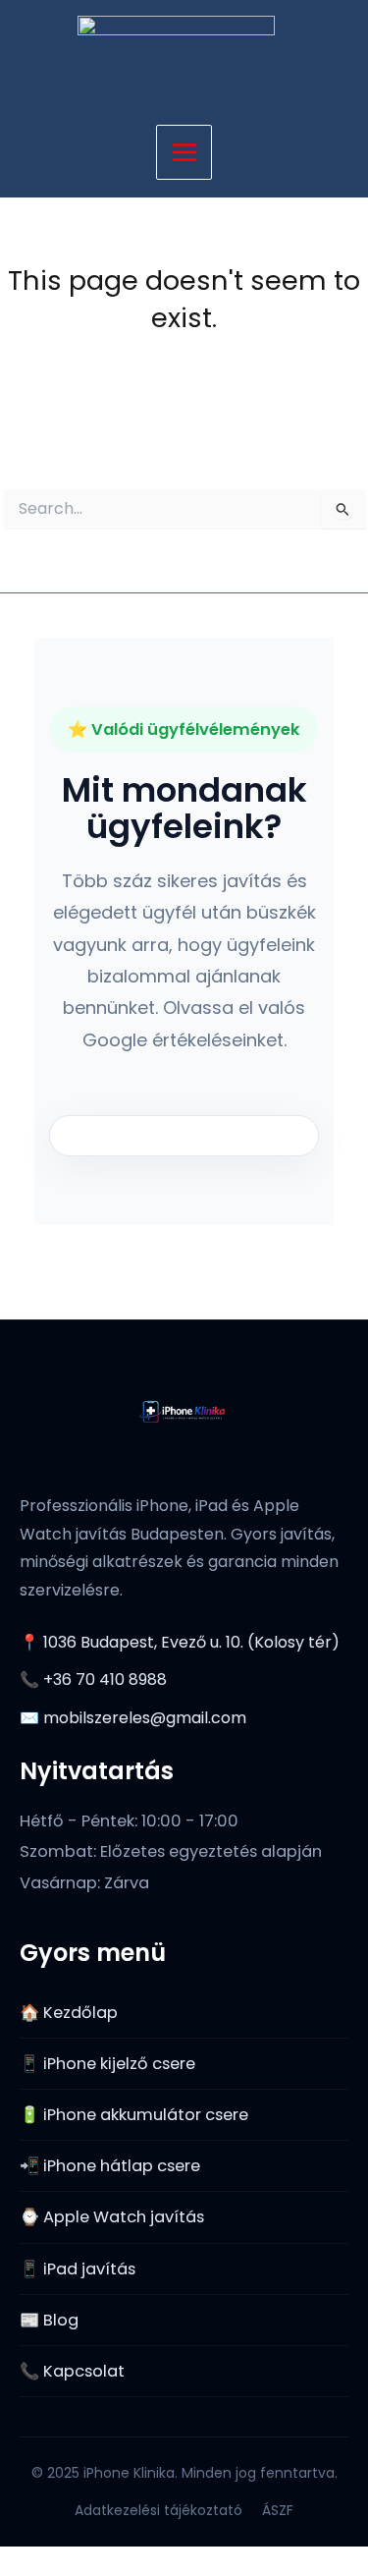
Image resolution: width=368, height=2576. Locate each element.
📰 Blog (49, 2320)
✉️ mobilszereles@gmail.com (133, 1718)
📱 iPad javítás (78, 2269)
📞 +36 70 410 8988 (93, 1680)
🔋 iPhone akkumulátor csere (134, 2115)
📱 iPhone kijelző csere (107, 2064)
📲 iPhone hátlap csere (110, 2166)
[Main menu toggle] (184, 153)
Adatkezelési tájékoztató (158, 2510)
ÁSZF (278, 2510)
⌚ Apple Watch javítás (112, 2217)
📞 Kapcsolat (72, 2371)
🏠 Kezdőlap (69, 2013)
